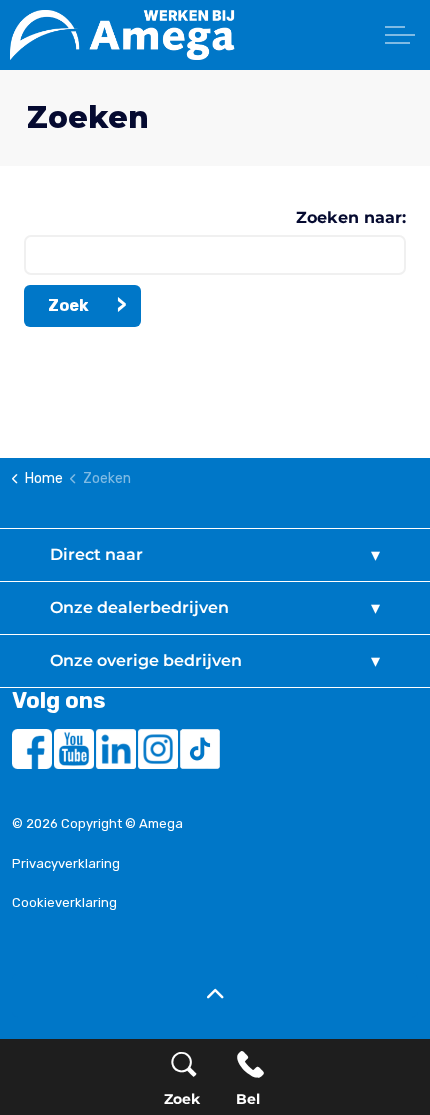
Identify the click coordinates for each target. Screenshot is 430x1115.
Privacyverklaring (66, 863)
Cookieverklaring (64, 902)
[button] (215, 995)
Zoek (68, 305)
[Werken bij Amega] (220, 35)
